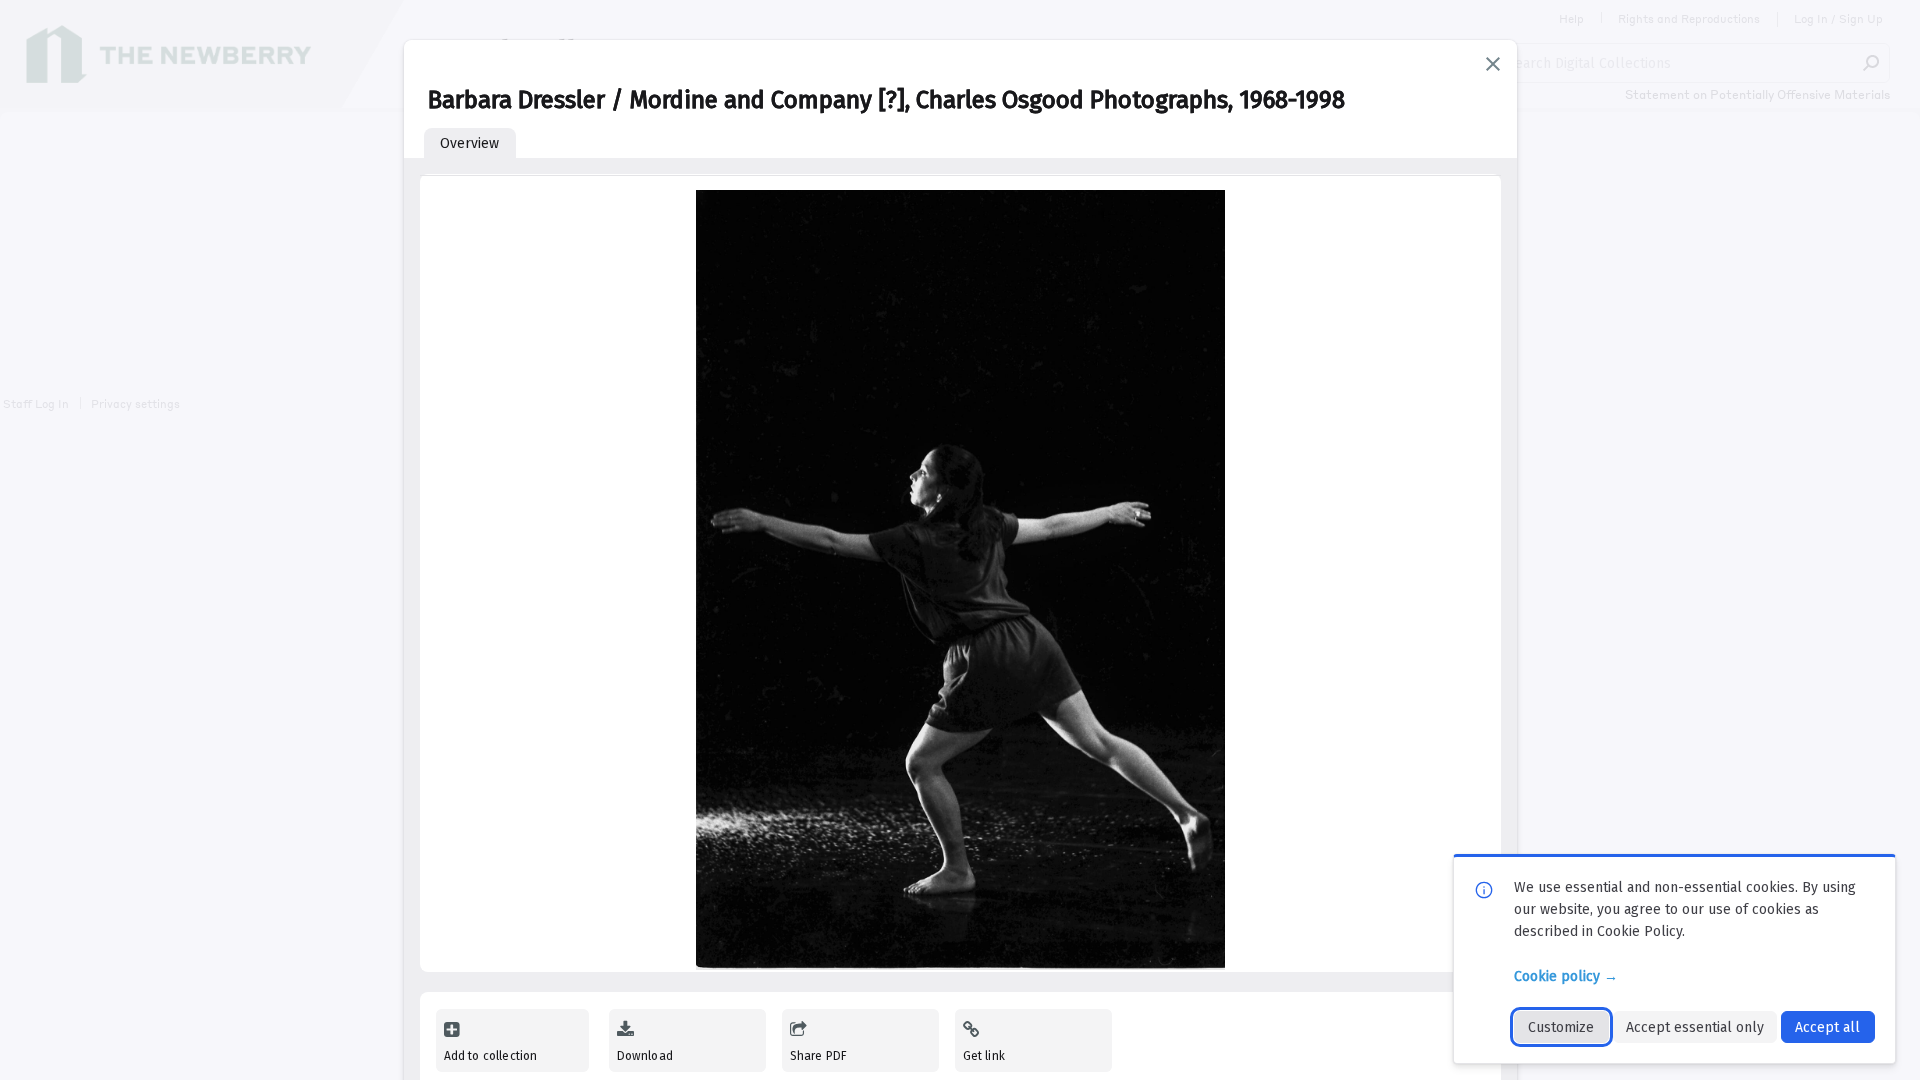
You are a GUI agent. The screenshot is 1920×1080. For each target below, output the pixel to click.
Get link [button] (984, 1056)
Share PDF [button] (819, 1056)
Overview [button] (469, 143)
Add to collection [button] (491, 1056)
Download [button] (645, 1056)
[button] (1493, 64)
